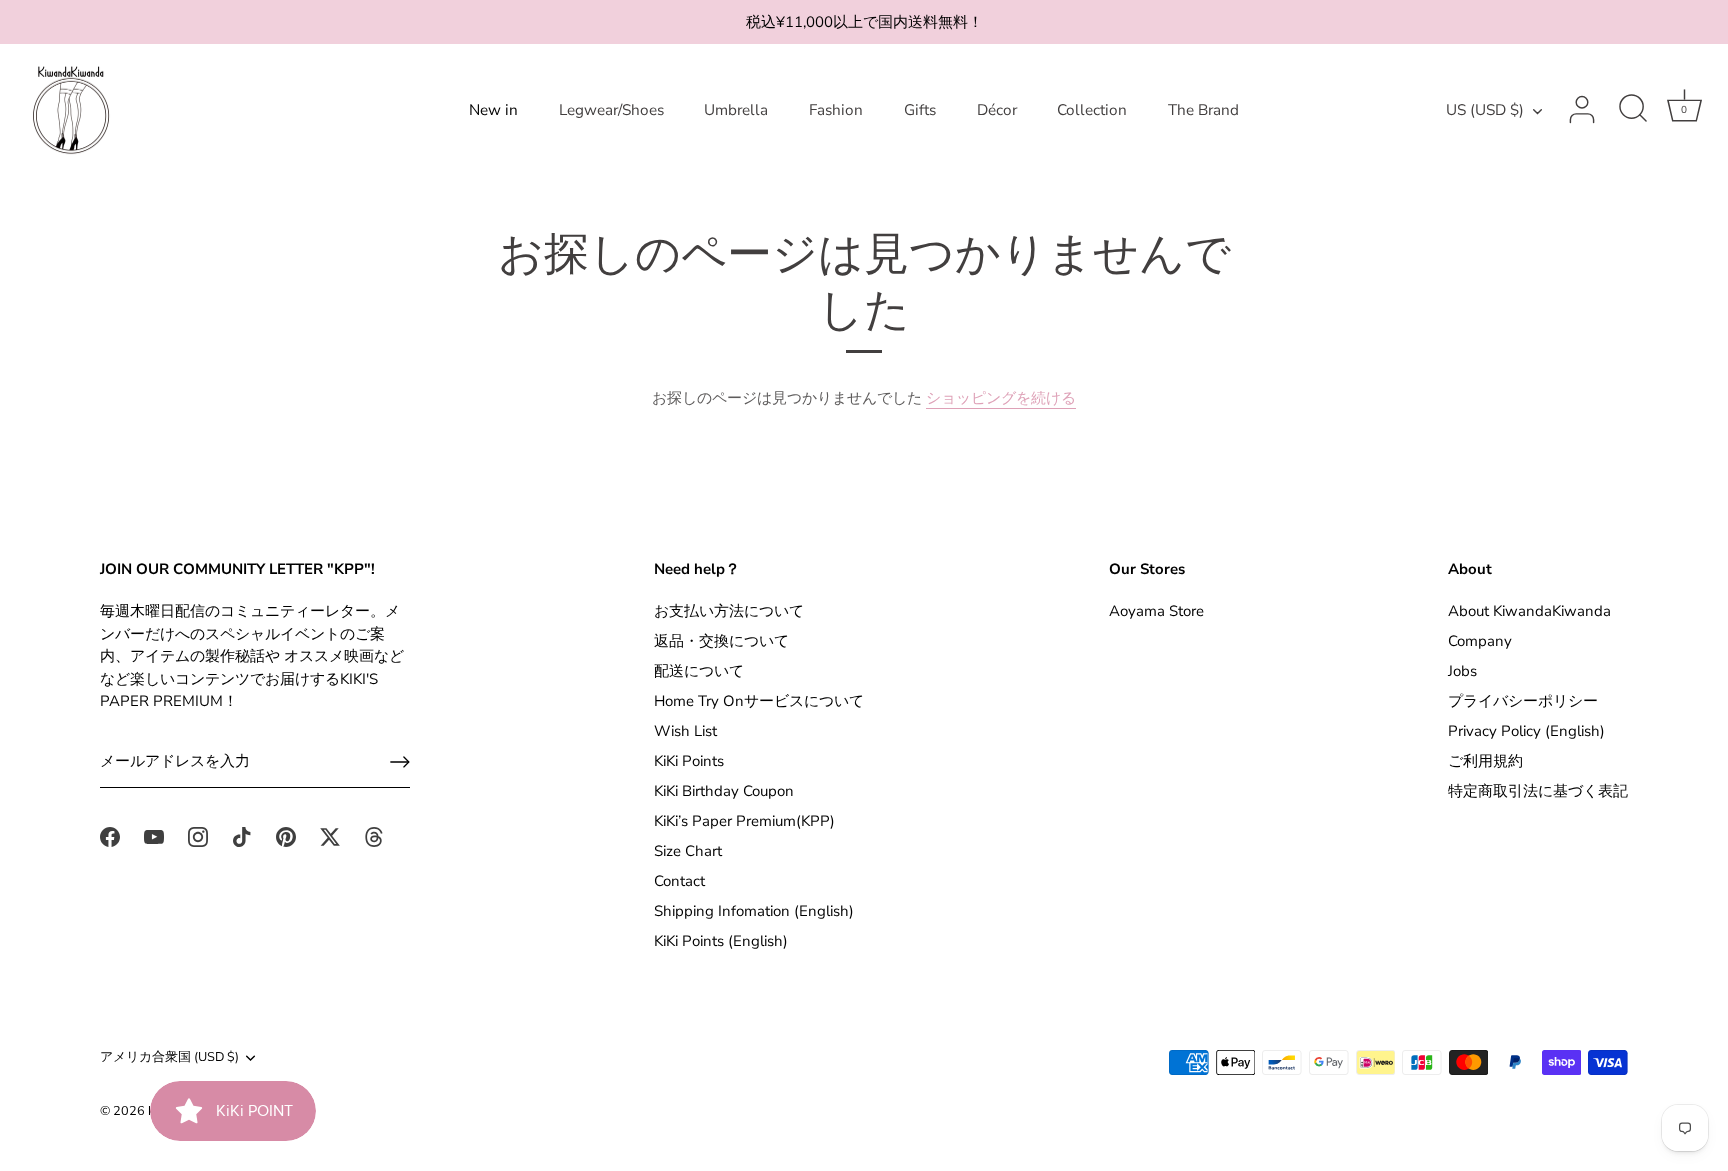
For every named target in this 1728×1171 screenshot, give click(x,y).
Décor (997, 110)
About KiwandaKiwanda (1529, 611)
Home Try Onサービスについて (759, 701)
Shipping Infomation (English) (754, 911)
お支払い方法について (729, 611)
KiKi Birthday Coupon (724, 791)
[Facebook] (110, 836)
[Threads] (374, 836)
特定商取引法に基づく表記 (1538, 791)
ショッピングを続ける (1001, 398)
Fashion (836, 110)
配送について (699, 671)
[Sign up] (400, 762)
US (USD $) (1485, 110)
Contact (679, 881)
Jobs (1462, 671)
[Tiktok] (242, 836)
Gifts (920, 110)
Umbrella (736, 110)
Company (1480, 641)
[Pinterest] (286, 836)
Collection (1092, 110)
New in (493, 110)
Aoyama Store (1156, 611)
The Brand (1203, 110)
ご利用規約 (1485, 761)
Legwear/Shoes (611, 110)
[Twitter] (330, 836)
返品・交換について (721, 641)
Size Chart (688, 851)
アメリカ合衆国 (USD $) (169, 1058)
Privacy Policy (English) (1526, 731)
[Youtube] (154, 836)
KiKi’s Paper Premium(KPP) (744, 821)
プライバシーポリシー (1523, 701)
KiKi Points (689, 761)
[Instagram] (198, 836)
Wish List (685, 731)
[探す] (1633, 110)
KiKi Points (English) (721, 941)
